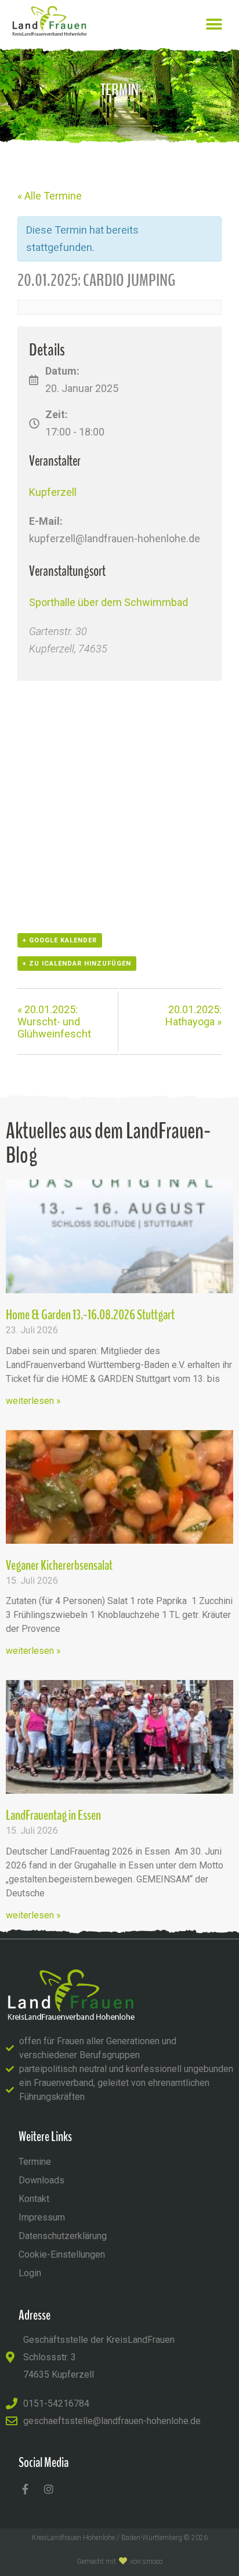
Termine (35, 2162)
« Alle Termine (50, 196)
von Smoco (146, 2562)
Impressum (42, 2217)
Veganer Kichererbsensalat (59, 1565)
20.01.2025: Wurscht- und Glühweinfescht (54, 1022)
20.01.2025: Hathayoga (193, 1015)
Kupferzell (53, 492)
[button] (214, 24)
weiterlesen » (33, 1401)
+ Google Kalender (60, 940)
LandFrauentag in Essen (53, 1815)
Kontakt (34, 2199)
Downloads (41, 2180)
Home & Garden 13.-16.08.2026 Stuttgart (90, 1315)
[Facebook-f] (25, 2489)
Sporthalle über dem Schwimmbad (108, 602)
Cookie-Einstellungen (62, 2254)
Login (30, 2273)
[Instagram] (49, 2489)
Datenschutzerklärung (63, 2236)
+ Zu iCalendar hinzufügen (77, 964)
